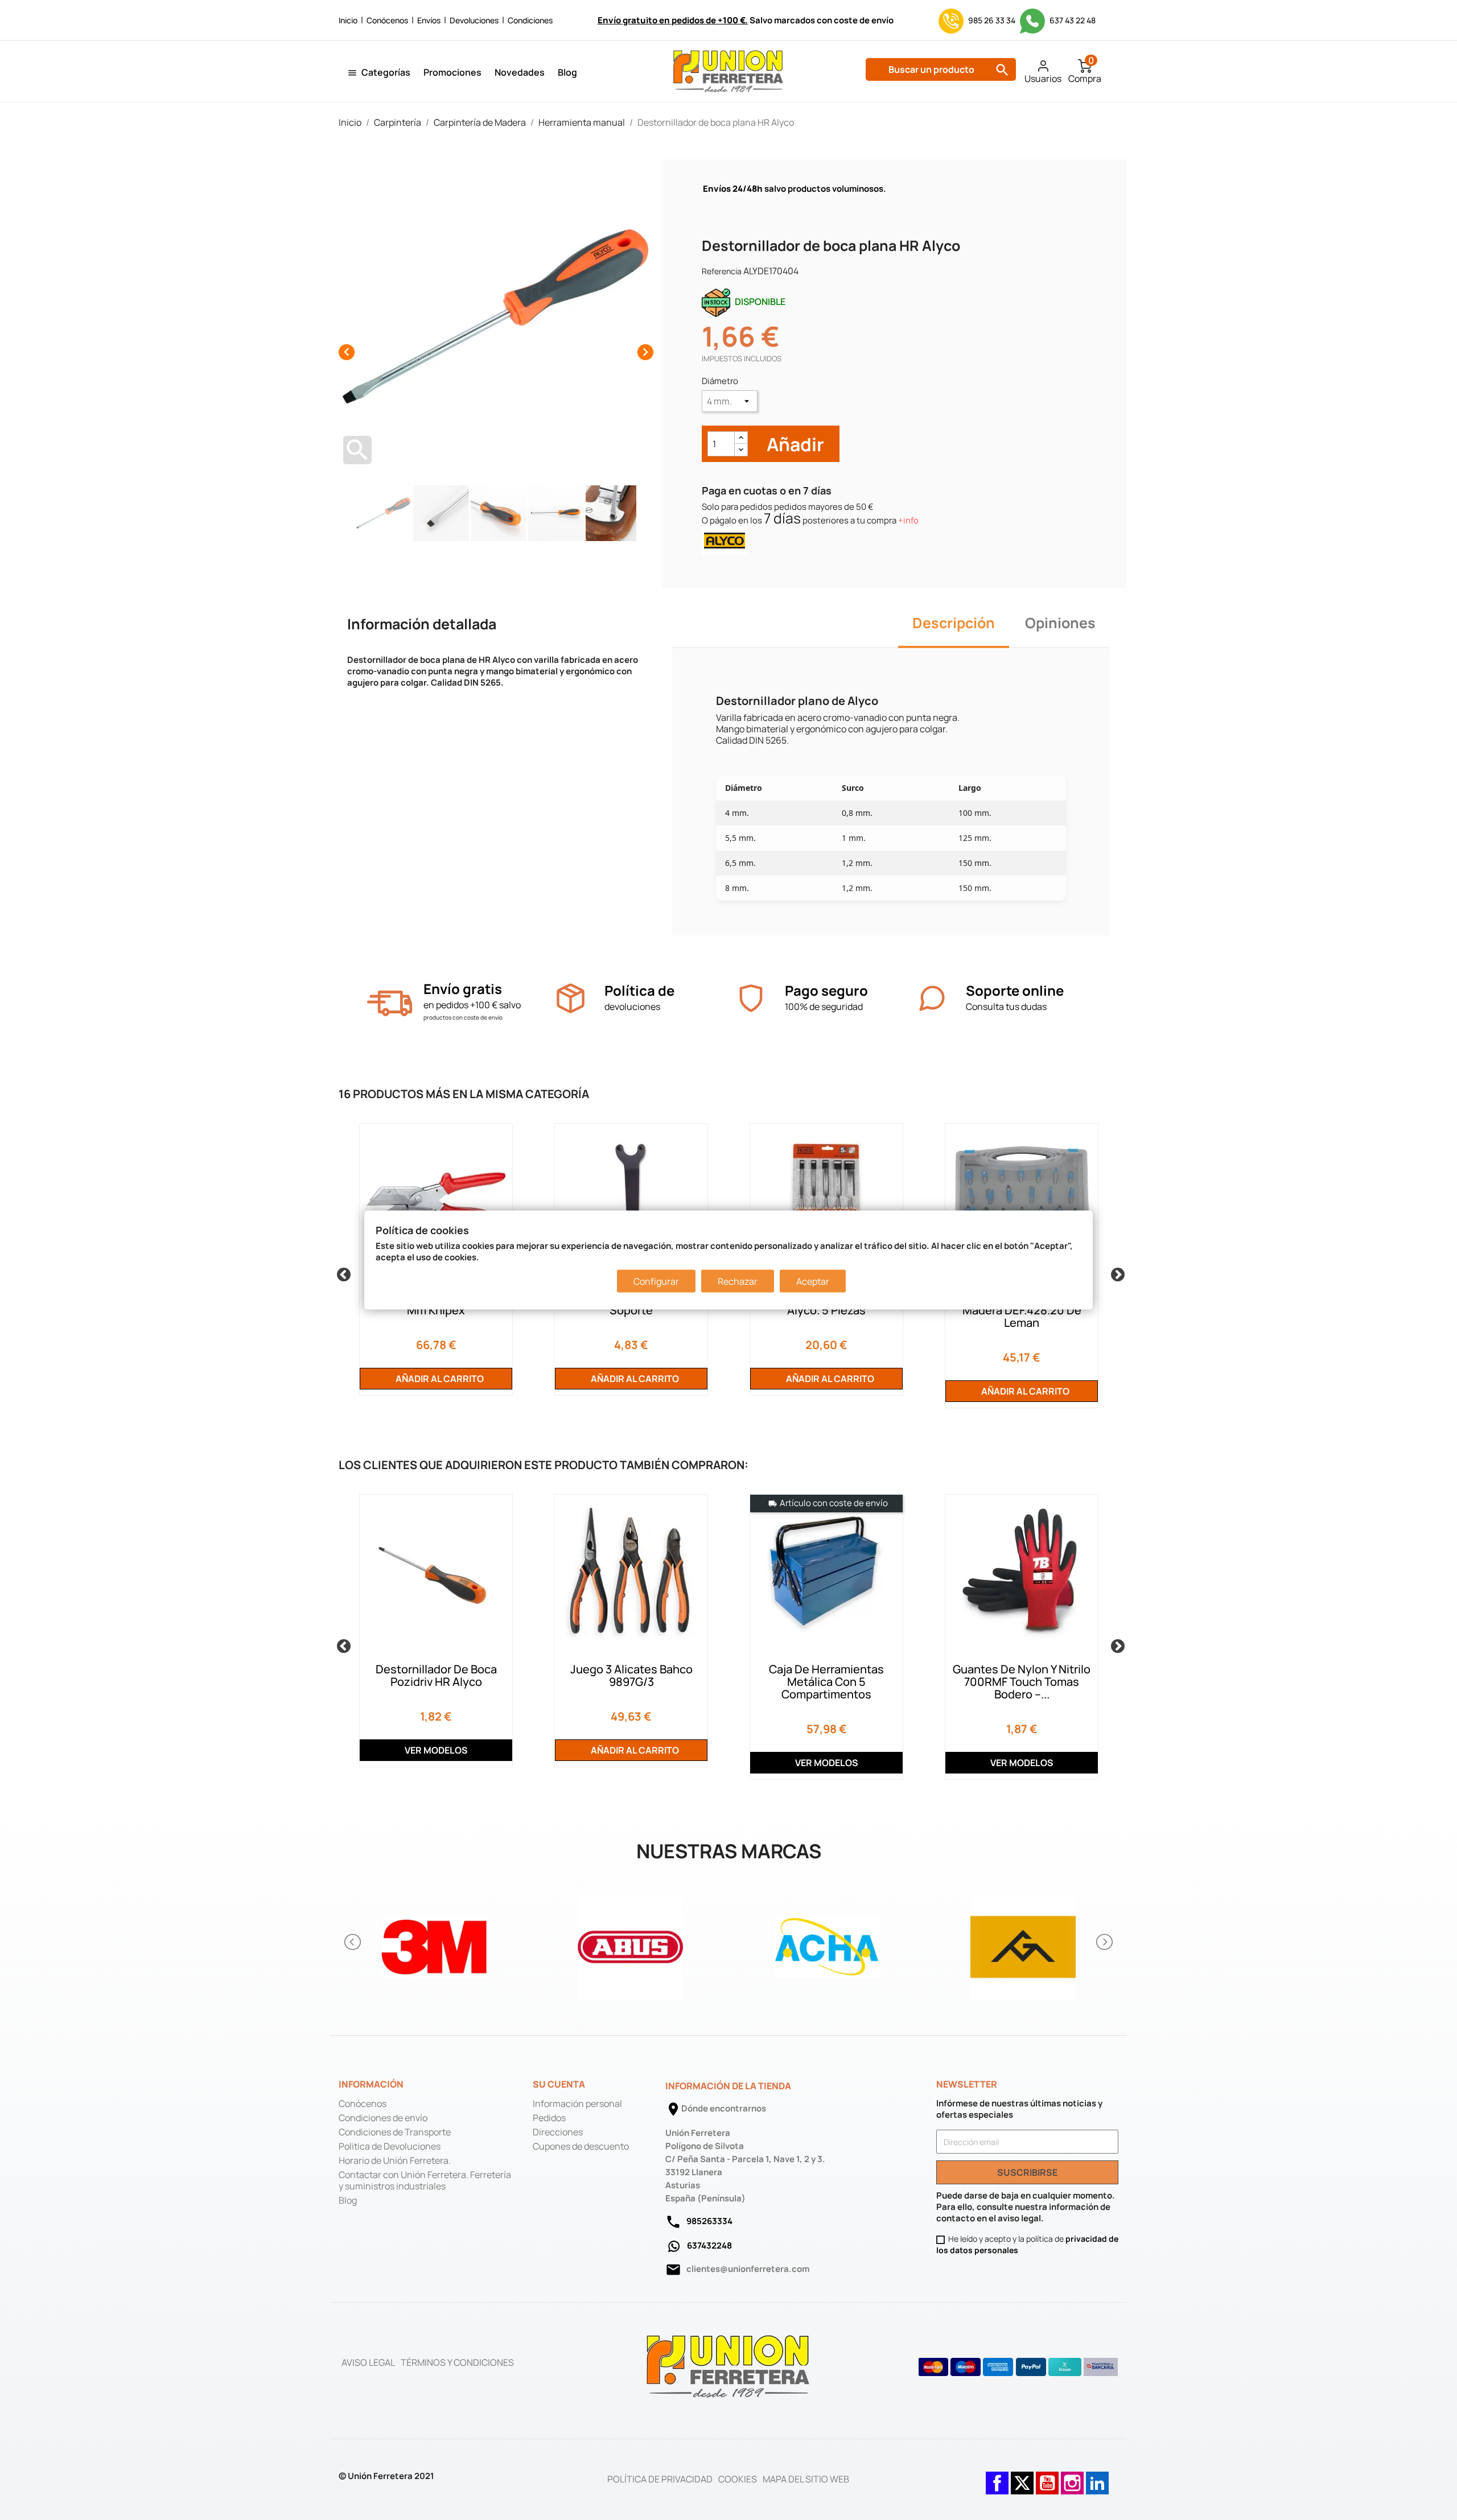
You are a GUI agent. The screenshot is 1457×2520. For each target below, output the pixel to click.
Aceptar (813, 1281)
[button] (353, 1942)
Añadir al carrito (439, 1379)
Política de (639, 990)
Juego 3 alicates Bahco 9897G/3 (631, 1675)
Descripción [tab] (954, 623)
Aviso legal (368, 2362)
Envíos (429, 20)
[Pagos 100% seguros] (751, 998)
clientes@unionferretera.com (748, 2269)
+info (908, 520)
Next (1116, 1273)
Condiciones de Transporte (395, 2132)
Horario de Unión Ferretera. (395, 2160)
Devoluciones (474, 20)
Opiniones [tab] (1060, 623)
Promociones (452, 72)
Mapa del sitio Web (806, 2479)
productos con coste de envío (463, 1017)
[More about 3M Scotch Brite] (434, 1942)
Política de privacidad (660, 2479)
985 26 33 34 (992, 20)
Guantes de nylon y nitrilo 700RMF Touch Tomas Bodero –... (1022, 1682)
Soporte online (1015, 990)
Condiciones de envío (383, 2118)
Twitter (1022, 2477)
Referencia (722, 271)
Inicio (348, 20)
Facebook (997, 2477)
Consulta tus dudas (1006, 1007)
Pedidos (549, 2118)
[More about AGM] (1023, 1942)
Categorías (386, 72)
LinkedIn (1097, 2477)
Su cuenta (559, 2084)
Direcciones (558, 2132)
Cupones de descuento (581, 2146)
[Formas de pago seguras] (1018, 2367)
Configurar (656, 1281)
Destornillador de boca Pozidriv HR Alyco (436, 1675)
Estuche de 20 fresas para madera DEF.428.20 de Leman (1022, 1310)
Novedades (520, 72)
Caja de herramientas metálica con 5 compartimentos (826, 1682)
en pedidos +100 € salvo (472, 1005)
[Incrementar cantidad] (741, 438)
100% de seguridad (824, 1007)
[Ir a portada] (728, 2366)
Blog (567, 72)
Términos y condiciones (457, 2362)
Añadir (794, 444)
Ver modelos (436, 1750)
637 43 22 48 (1072, 20)
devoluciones (632, 1007)
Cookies (738, 2479)
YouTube (1047, 2477)
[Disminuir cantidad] (741, 450)
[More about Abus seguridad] (630, 1942)
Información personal (577, 2104)
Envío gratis (463, 989)
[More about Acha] (827, 1942)
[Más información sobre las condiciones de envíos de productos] (390, 1003)
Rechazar (738, 1281)
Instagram (1072, 2477)
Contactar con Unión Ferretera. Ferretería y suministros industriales (425, 2180)
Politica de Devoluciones (390, 2146)
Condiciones (530, 20)
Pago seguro (826, 990)
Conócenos (387, 20)
